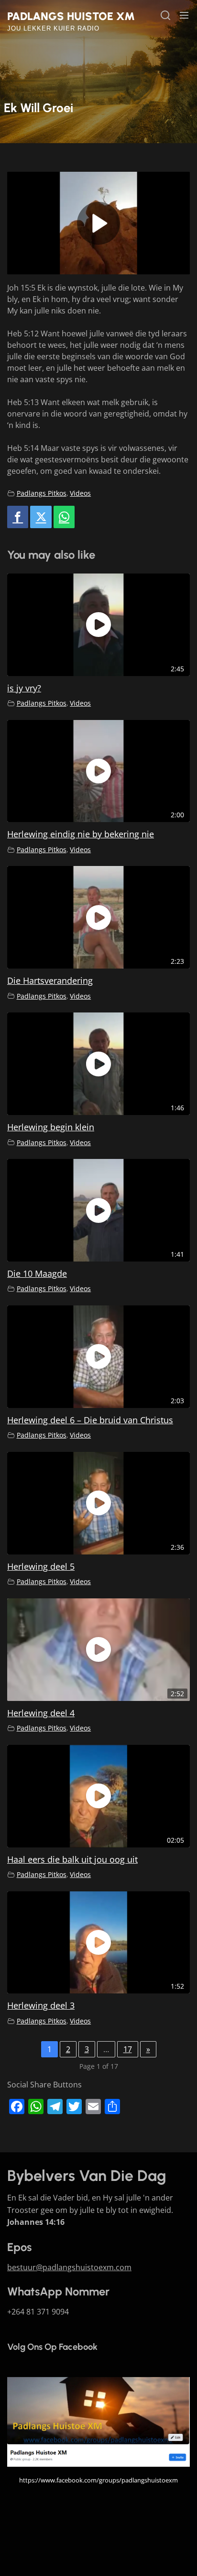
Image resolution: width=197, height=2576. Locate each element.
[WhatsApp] (64, 517)
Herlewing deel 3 (41, 2005)
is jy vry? (24, 688)
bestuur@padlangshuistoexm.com (69, 2267)
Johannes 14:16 (36, 2222)
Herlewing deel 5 (41, 1566)
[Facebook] (18, 517)
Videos (80, 493)
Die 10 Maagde (37, 1273)
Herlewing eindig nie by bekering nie (81, 834)
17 (128, 2049)
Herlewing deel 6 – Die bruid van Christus (90, 1420)
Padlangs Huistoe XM (71, 16)
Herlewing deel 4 (41, 1713)
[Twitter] (41, 517)
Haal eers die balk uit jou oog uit (72, 1859)
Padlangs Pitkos (42, 493)
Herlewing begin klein (51, 1127)
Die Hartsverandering (50, 980)
